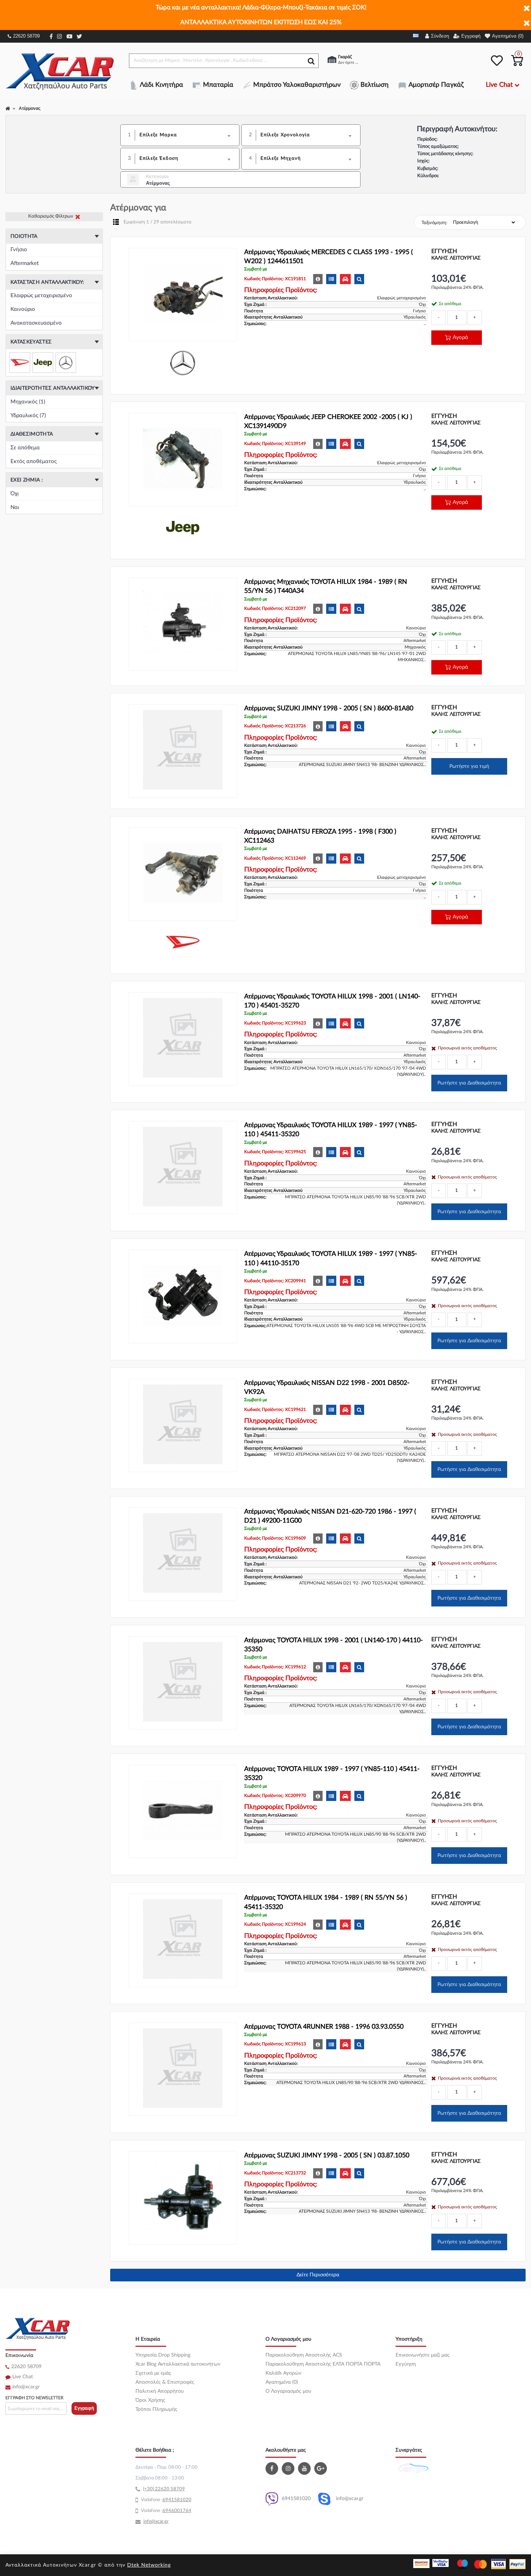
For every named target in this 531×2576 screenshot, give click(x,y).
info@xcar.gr (26, 2387)
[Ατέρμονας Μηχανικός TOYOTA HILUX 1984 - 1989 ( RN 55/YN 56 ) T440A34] (183, 624)
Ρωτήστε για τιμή (469, 766)
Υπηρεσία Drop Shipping (163, 2355)
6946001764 (177, 2511)
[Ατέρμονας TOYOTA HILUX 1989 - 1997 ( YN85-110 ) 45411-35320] (183, 1811)
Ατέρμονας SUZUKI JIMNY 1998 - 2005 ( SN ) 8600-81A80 (329, 709)
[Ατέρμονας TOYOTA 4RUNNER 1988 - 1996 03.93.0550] (183, 2069)
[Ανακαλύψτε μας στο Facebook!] (273, 2468)
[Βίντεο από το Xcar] (305, 2468)
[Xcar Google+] (321, 2468)
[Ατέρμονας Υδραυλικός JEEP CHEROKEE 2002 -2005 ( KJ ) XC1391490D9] (183, 459)
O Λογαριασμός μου (288, 2391)
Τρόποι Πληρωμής (156, 2409)
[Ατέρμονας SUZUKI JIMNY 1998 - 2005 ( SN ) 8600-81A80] (183, 751)
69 (165, 2500)
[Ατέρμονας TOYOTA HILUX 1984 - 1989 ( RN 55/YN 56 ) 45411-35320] (183, 1940)
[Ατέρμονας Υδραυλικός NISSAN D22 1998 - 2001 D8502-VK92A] (183, 1425)
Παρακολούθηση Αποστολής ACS (304, 2355)
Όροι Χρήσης (150, 2400)
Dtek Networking (149, 2565)
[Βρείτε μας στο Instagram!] (289, 2468)
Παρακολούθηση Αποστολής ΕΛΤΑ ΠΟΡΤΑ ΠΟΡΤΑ (323, 2364)
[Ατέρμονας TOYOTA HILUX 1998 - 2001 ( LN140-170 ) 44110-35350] (183, 1683)
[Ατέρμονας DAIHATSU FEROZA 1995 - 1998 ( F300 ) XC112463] (183, 874)
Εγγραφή (84, 2408)
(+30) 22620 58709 (164, 2489)
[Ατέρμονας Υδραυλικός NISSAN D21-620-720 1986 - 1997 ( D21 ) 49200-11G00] (183, 1554)
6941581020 (296, 2499)
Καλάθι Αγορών (283, 2373)
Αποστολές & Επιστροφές (165, 2382)
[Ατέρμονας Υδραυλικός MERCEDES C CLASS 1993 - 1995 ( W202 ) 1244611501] (183, 295)
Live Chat (23, 2377)
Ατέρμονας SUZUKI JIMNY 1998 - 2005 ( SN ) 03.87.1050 (327, 2156)
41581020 (180, 2500)
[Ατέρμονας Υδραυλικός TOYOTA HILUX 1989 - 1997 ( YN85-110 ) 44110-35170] (183, 1296)
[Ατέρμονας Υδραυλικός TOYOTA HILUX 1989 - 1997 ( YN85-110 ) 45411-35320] (183, 1168)
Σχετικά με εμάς (153, 2373)
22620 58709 (26, 36)
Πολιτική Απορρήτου (160, 2391)
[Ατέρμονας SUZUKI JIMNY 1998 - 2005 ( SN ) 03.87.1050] (183, 2198)
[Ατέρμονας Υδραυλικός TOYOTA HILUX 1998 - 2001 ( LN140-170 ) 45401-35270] (183, 1039)
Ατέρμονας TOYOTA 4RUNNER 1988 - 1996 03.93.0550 (324, 2027)
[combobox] (187, 135)
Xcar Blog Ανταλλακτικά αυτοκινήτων (178, 2364)
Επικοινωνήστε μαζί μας (423, 2355)
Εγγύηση (406, 2364)
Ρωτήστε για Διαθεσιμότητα (469, 1083)
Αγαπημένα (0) (282, 2382)
